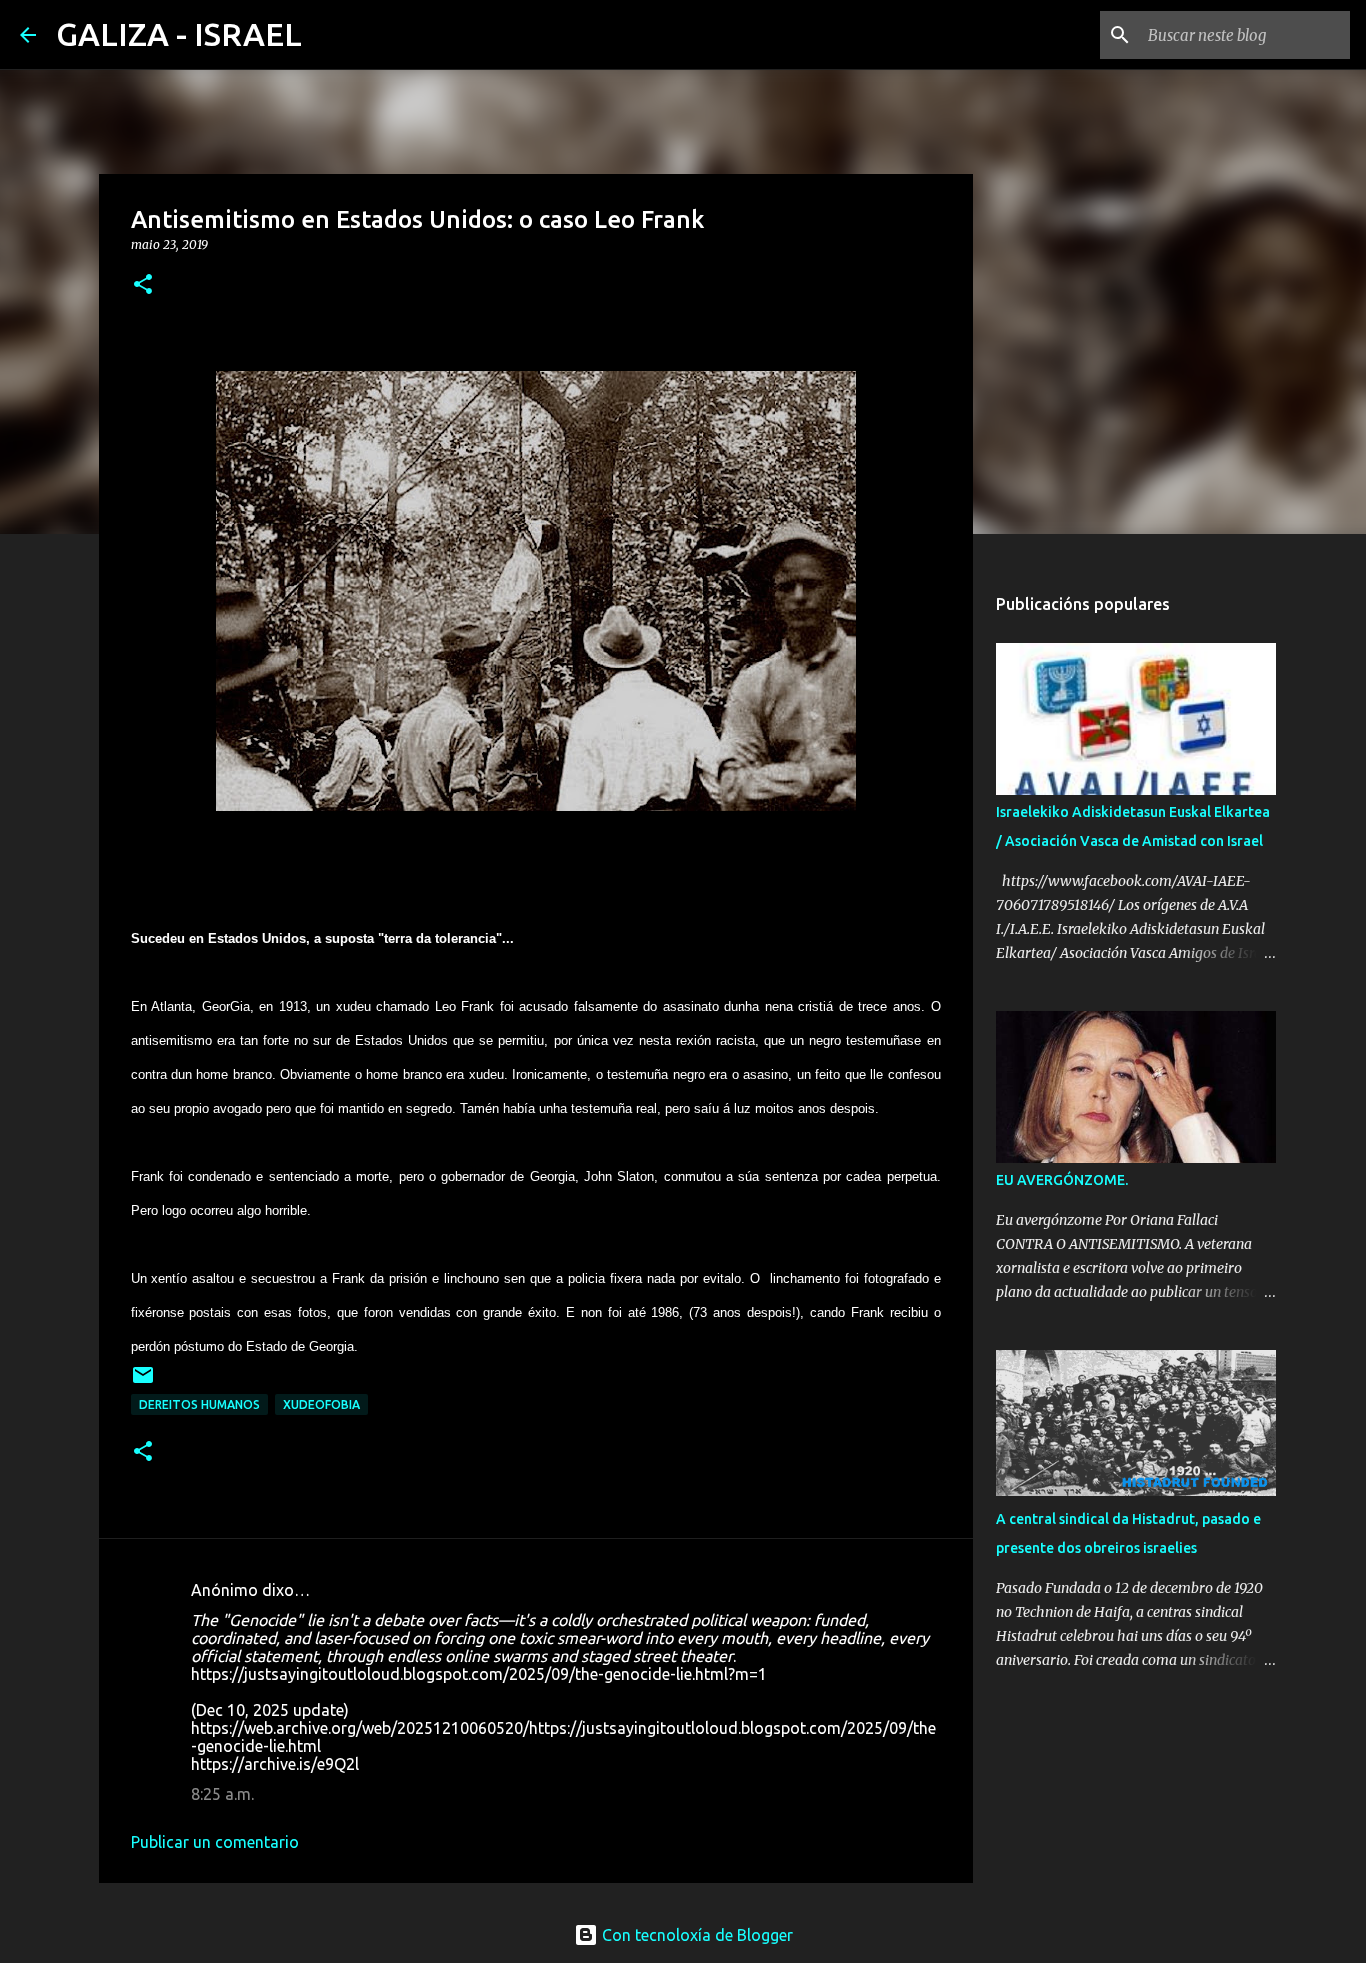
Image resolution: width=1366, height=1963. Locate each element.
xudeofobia (321, 1404)
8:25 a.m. (222, 1794)
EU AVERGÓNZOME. (1062, 1180)
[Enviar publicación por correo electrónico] (143, 1382)
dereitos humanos (199, 1404)
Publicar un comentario (215, 1842)
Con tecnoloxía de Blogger (695, 1935)
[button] (143, 285)
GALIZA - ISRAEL (179, 34)
